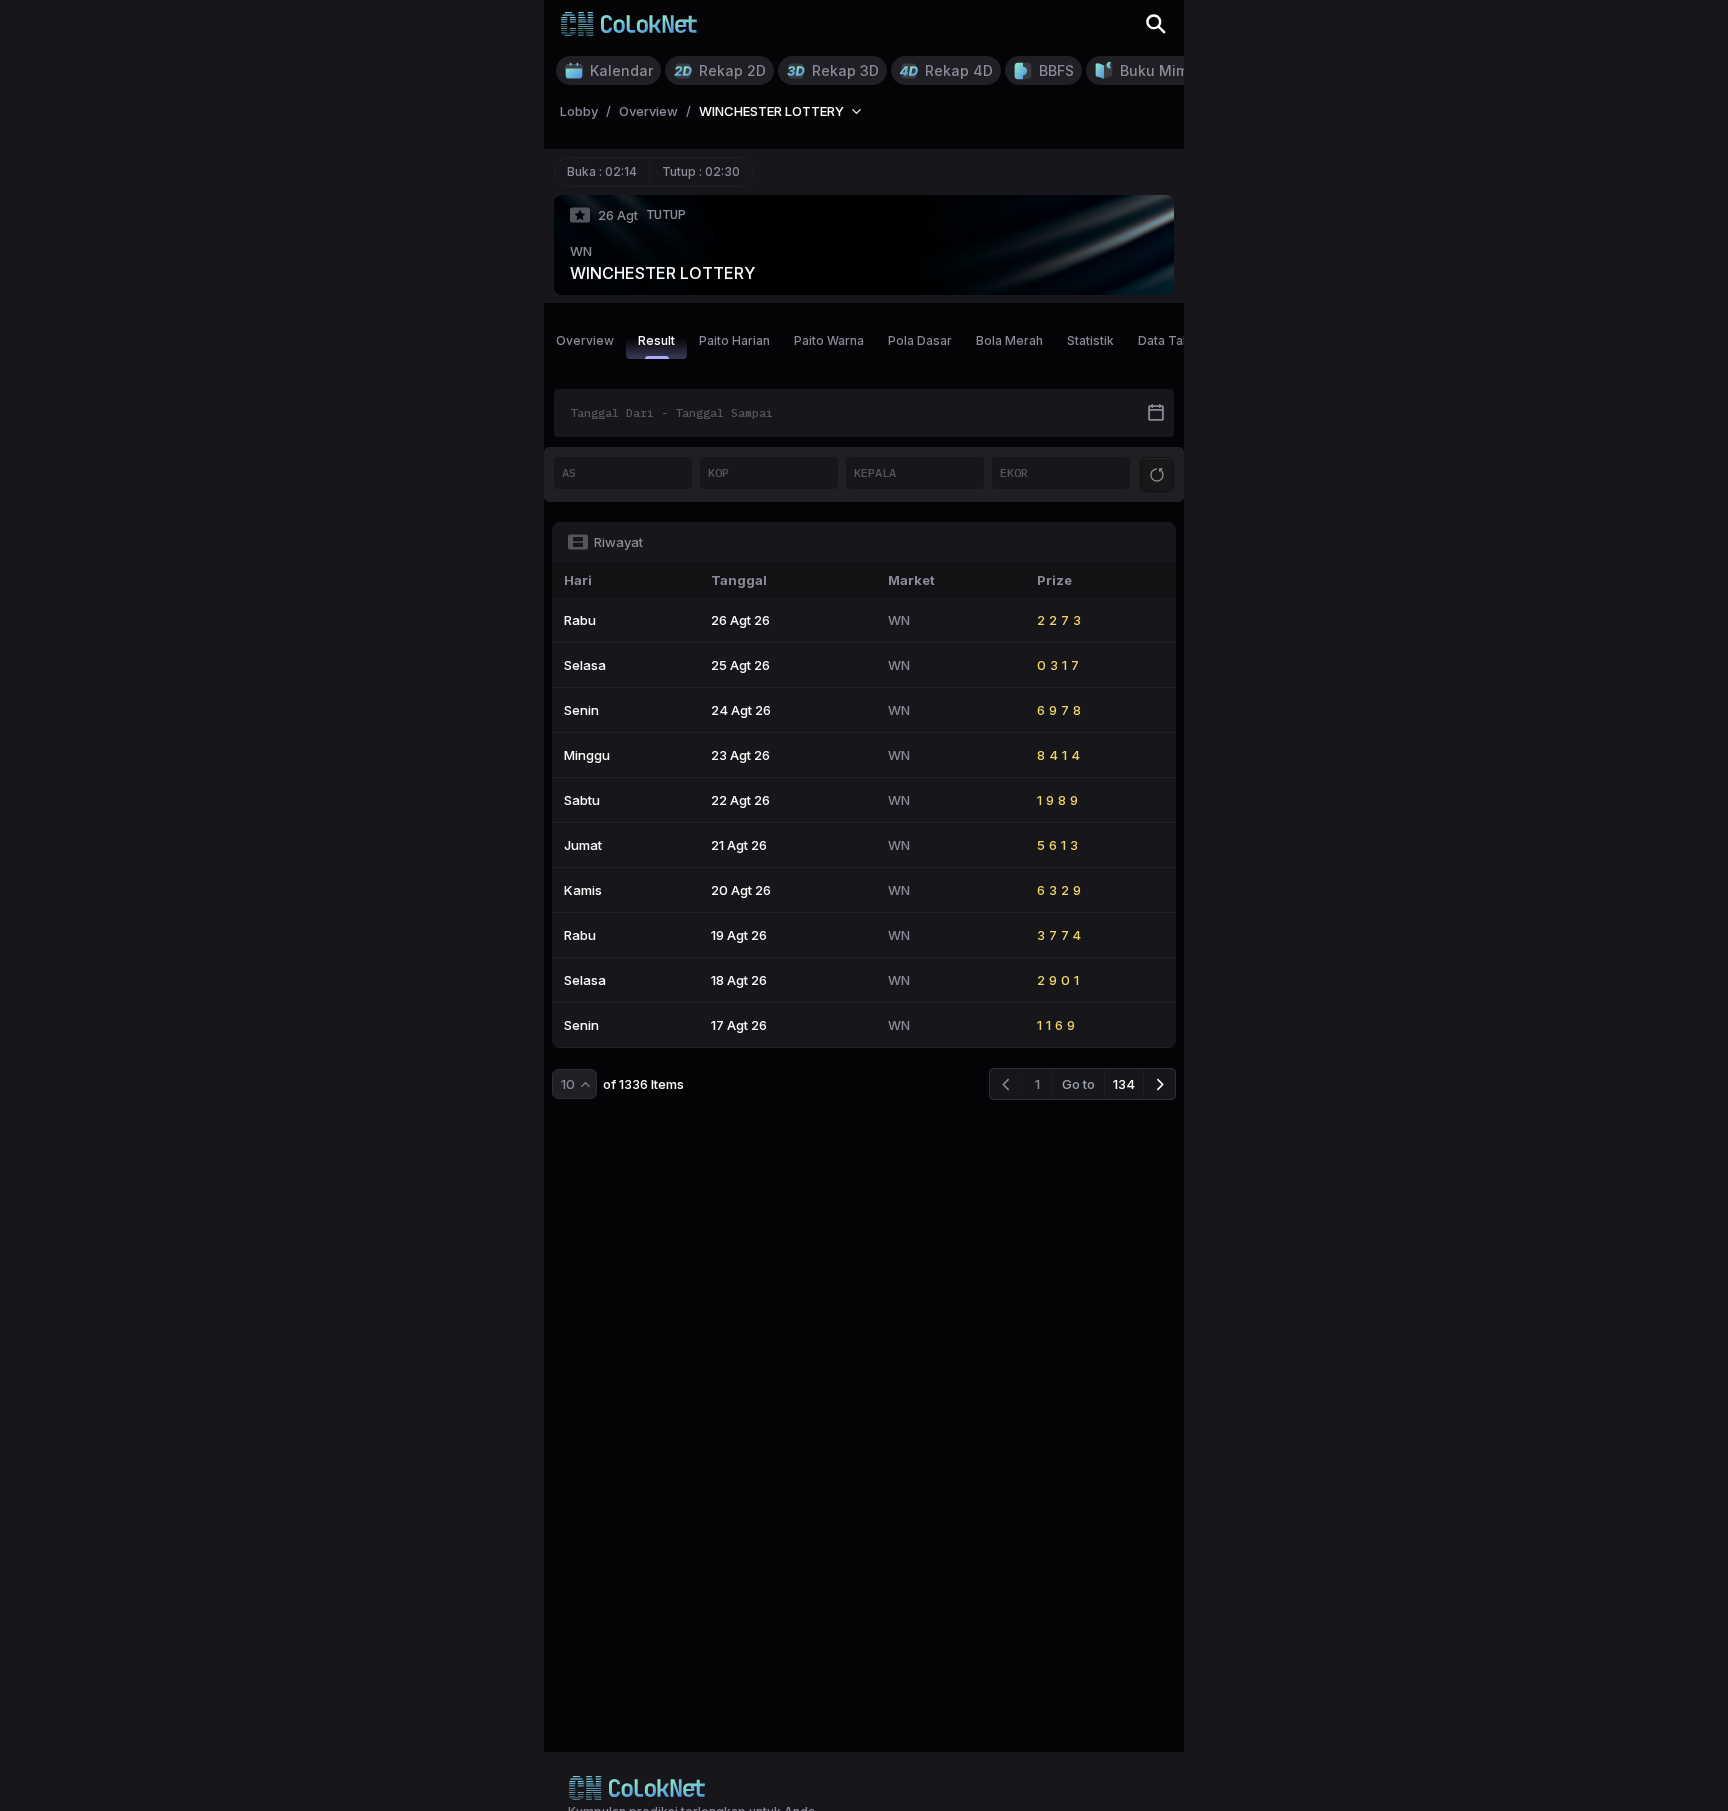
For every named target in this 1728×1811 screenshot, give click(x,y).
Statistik (1090, 340)
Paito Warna (829, 340)
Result (656, 340)
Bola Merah (1009, 340)
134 (1124, 1084)
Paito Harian (734, 340)
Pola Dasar (920, 340)
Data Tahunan (1178, 340)
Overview (585, 340)
